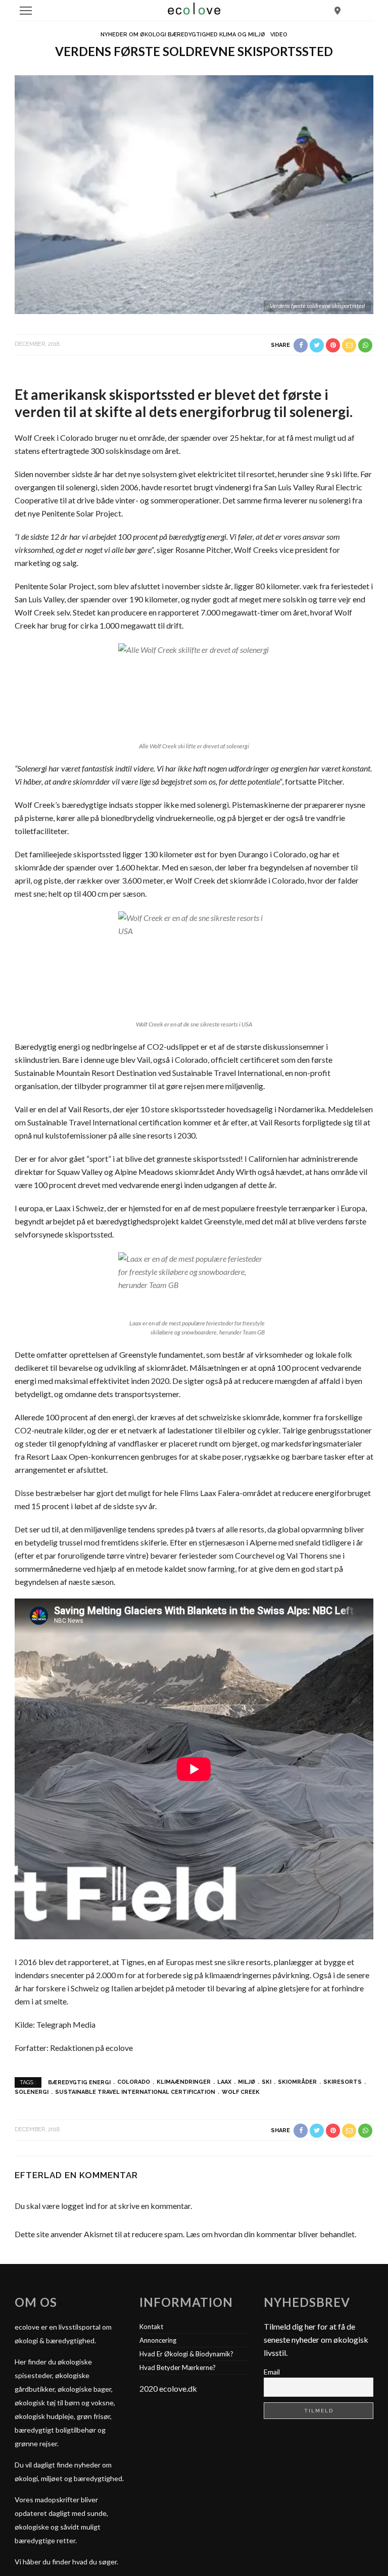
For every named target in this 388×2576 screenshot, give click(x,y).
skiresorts (343, 2082)
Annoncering (158, 2340)
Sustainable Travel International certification (135, 2092)
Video (279, 35)
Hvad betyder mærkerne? (178, 2367)
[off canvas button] (26, 11)
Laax (224, 2082)
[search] (337, 10)
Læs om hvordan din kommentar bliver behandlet (270, 2234)
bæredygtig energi (79, 2082)
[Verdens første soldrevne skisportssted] (194, 193)
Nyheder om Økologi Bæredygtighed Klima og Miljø (183, 35)
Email (272, 2372)
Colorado (134, 2082)
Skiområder (297, 2082)
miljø (247, 2082)
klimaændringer (184, 2082)
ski (266, 2082)
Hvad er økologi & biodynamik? (186, 2354)
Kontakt (151, 2327)
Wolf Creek (241, 2092)
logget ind (79, 2206)
